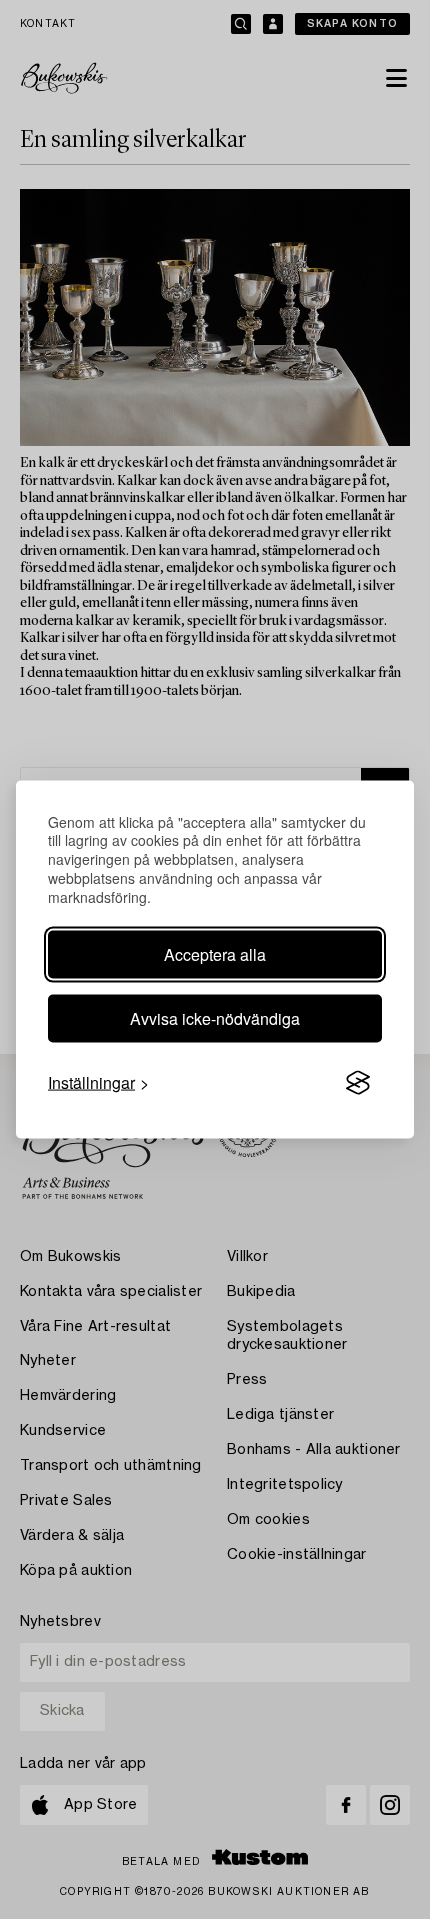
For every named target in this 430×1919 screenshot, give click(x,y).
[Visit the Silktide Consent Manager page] (358, 1083)
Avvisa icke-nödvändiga (215, 1018)
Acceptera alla (215, 954)
